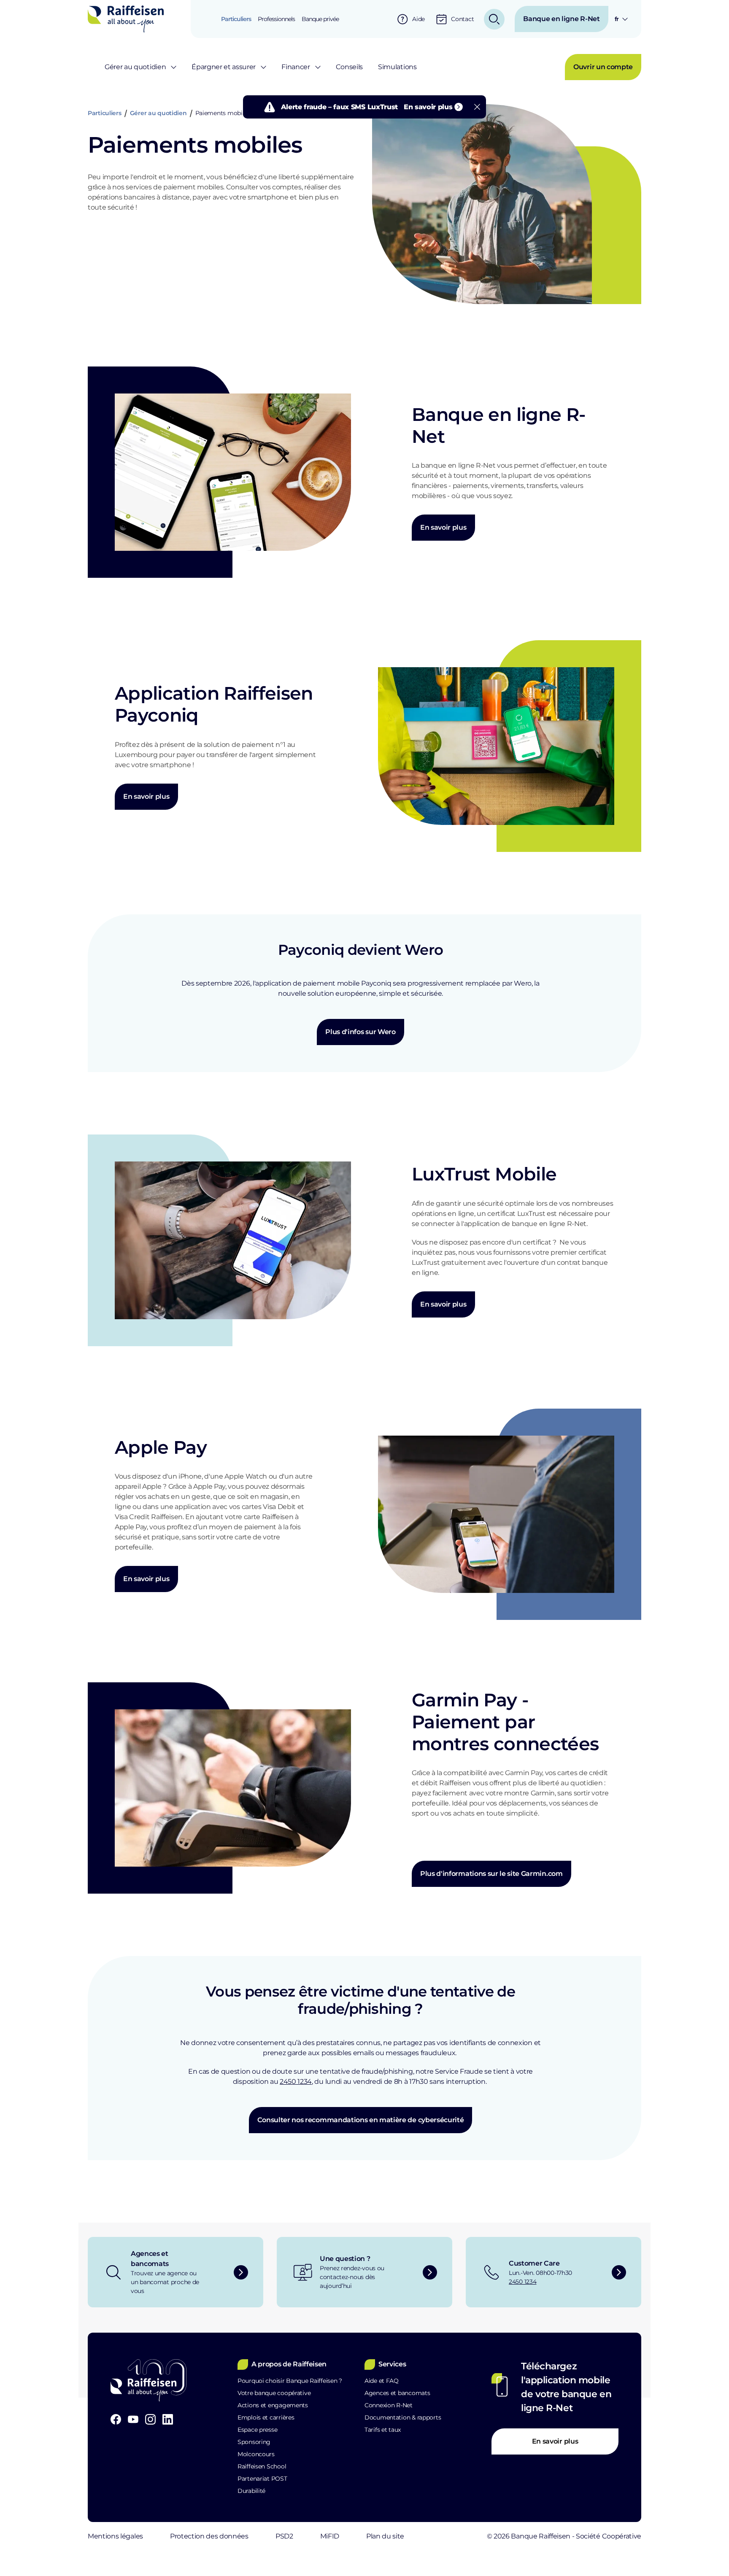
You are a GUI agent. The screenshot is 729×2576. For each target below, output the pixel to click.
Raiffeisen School (262, 2466)
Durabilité (251, 2491)
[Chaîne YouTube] (133, 2419)
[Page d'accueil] (126, 19)
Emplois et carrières (266, 2417)
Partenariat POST (262, 2479)
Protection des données (209, 2536)
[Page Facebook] (116, 2419)
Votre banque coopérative (274, 2393)
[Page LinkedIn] (168, 2419)
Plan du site (385, 2536)
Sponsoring (254, 2442)
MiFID (330, 2536)
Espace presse (257, 2430)
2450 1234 (296, 2082)
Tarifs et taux (383, 2430)
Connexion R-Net (389, 2405)
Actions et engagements (273, 2405)
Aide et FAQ (382, 2381)
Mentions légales (115, 2536)
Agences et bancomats (397, 2393)
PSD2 (284, 2536)
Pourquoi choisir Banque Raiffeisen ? (290, 2381)
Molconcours (256, 2454)
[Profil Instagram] (150, 2419)
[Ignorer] (477, 107)
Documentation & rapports (403, 2417)
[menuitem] (236, 19)
